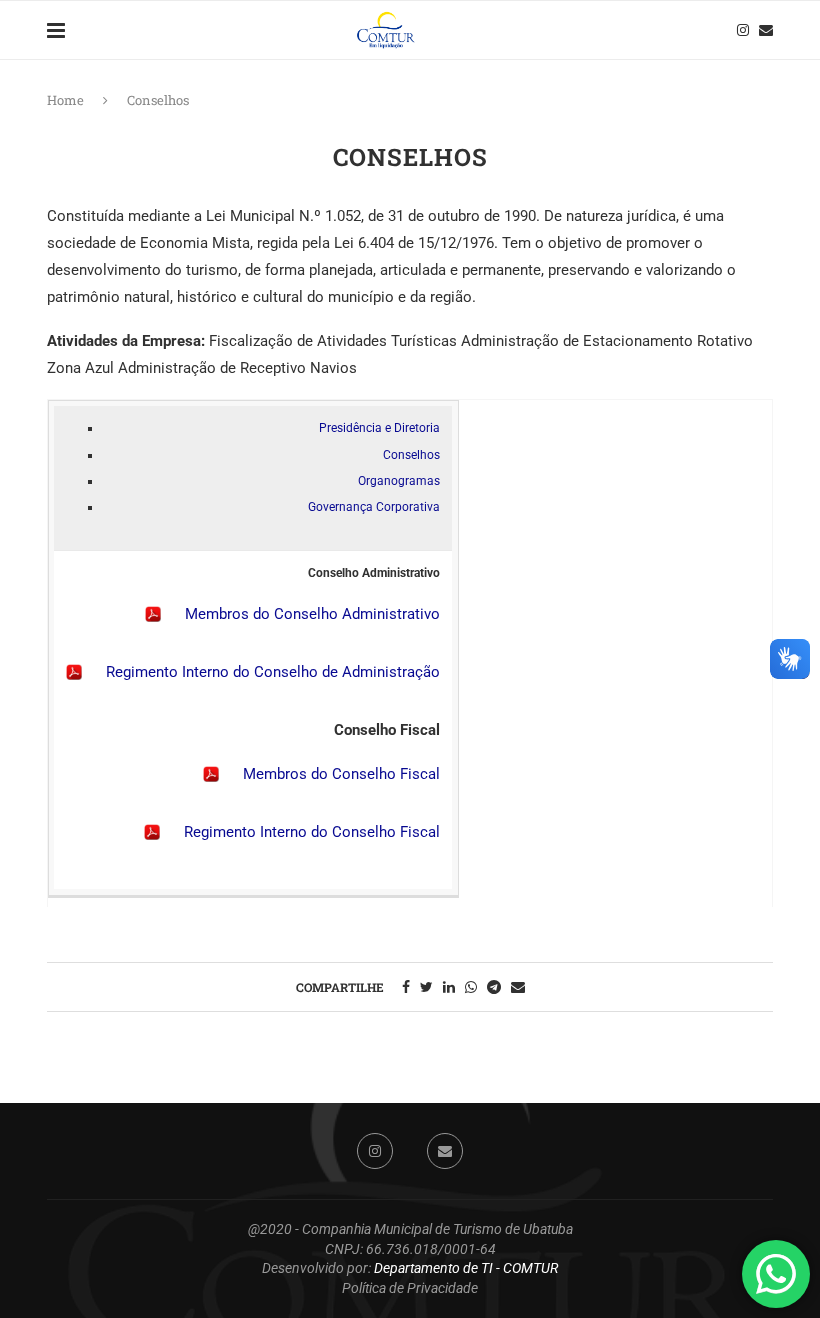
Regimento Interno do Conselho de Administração (273, 672)
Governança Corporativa (374, 507)
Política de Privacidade (410, 1288)
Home (65, 100)
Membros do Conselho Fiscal (341, 774)
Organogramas (399, 481)
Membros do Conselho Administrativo (312, 614)
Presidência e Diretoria (379, 428)
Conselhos (411, 455)
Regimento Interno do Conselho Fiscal (312, 832)
